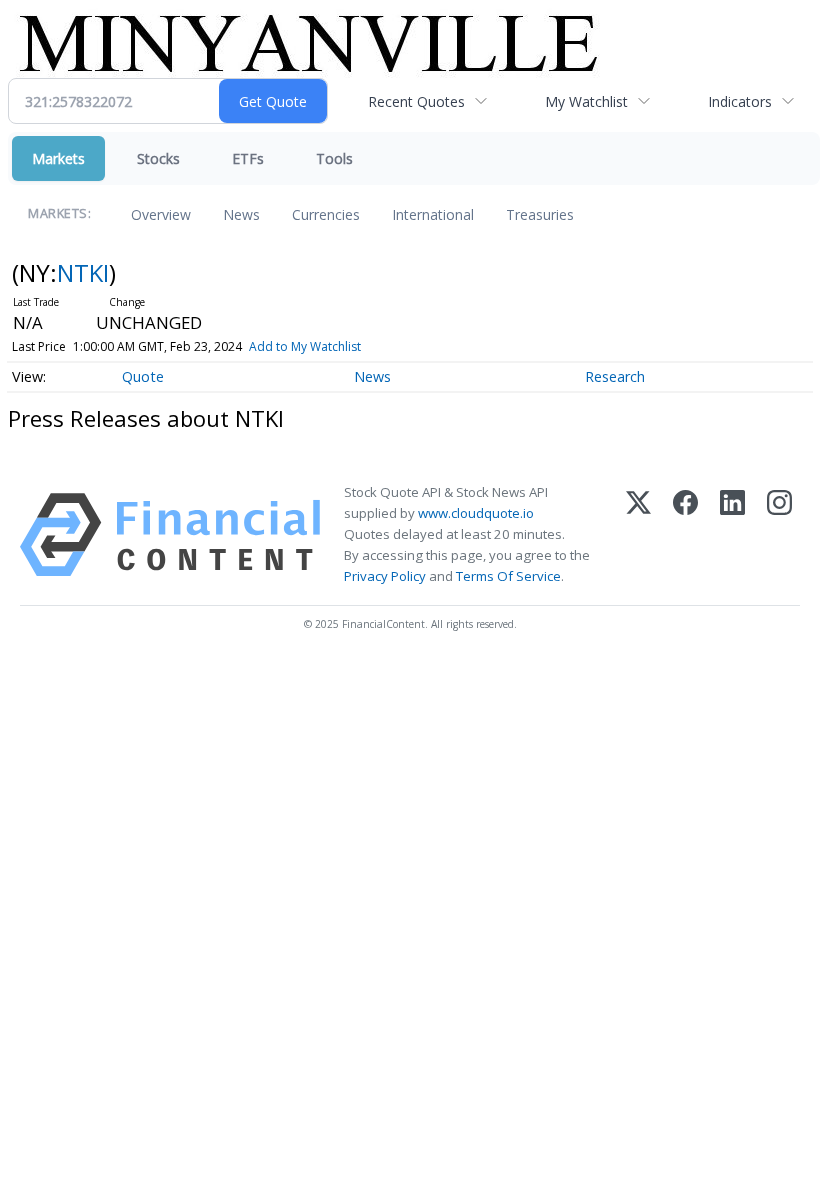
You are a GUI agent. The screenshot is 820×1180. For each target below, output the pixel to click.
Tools (334, 158)
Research (615, 376)
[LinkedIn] (732, 535)
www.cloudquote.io (476, 513)
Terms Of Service (508, 576)
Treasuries (540, 214)
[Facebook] (685, 535)
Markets (58, 158)
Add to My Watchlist (305, 346)
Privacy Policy (385, 576)
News (241, 214)
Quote (143, 376)
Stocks (158, 158)
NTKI (83, 272)
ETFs (248, 158)
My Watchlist (586, 101)
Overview (161, 214)
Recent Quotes (416, 101)
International (433, 214)
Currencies (326, 214)
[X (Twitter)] (638, 535)
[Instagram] (779, 535)
